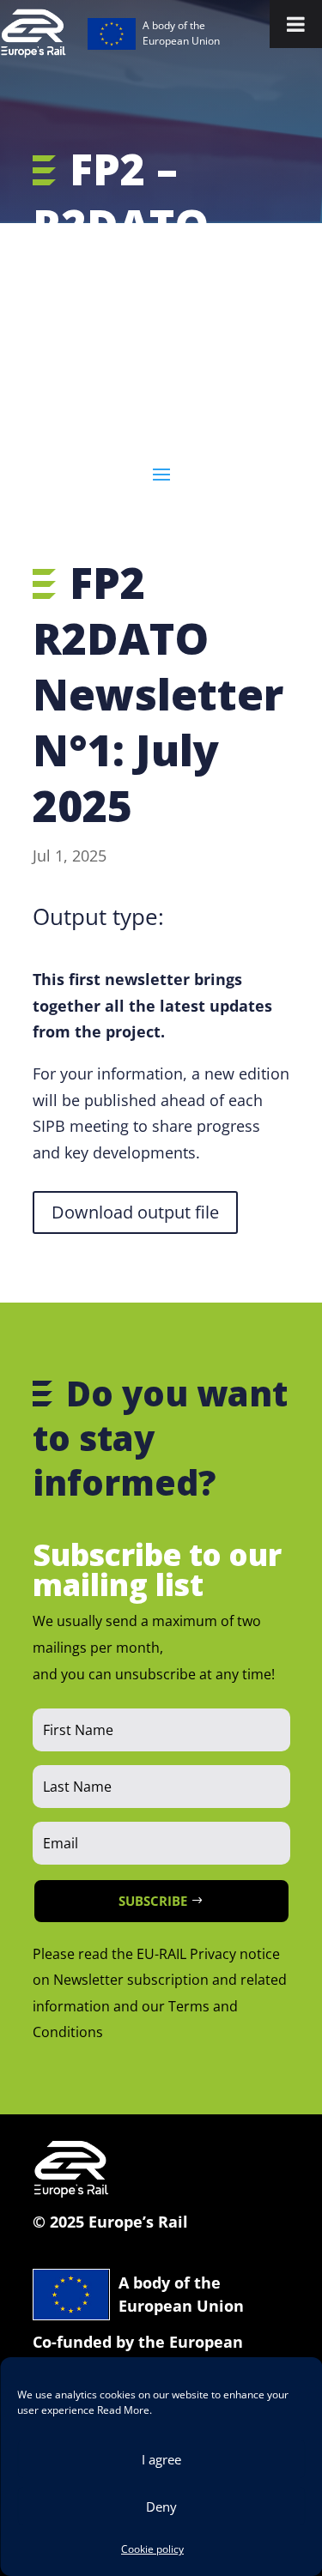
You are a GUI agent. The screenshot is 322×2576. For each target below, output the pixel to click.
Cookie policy (152, 2549)
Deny (161, 2506)
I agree (161, 2459)
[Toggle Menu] (296, 24)
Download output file (135, 1212)
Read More (123, 2410)
